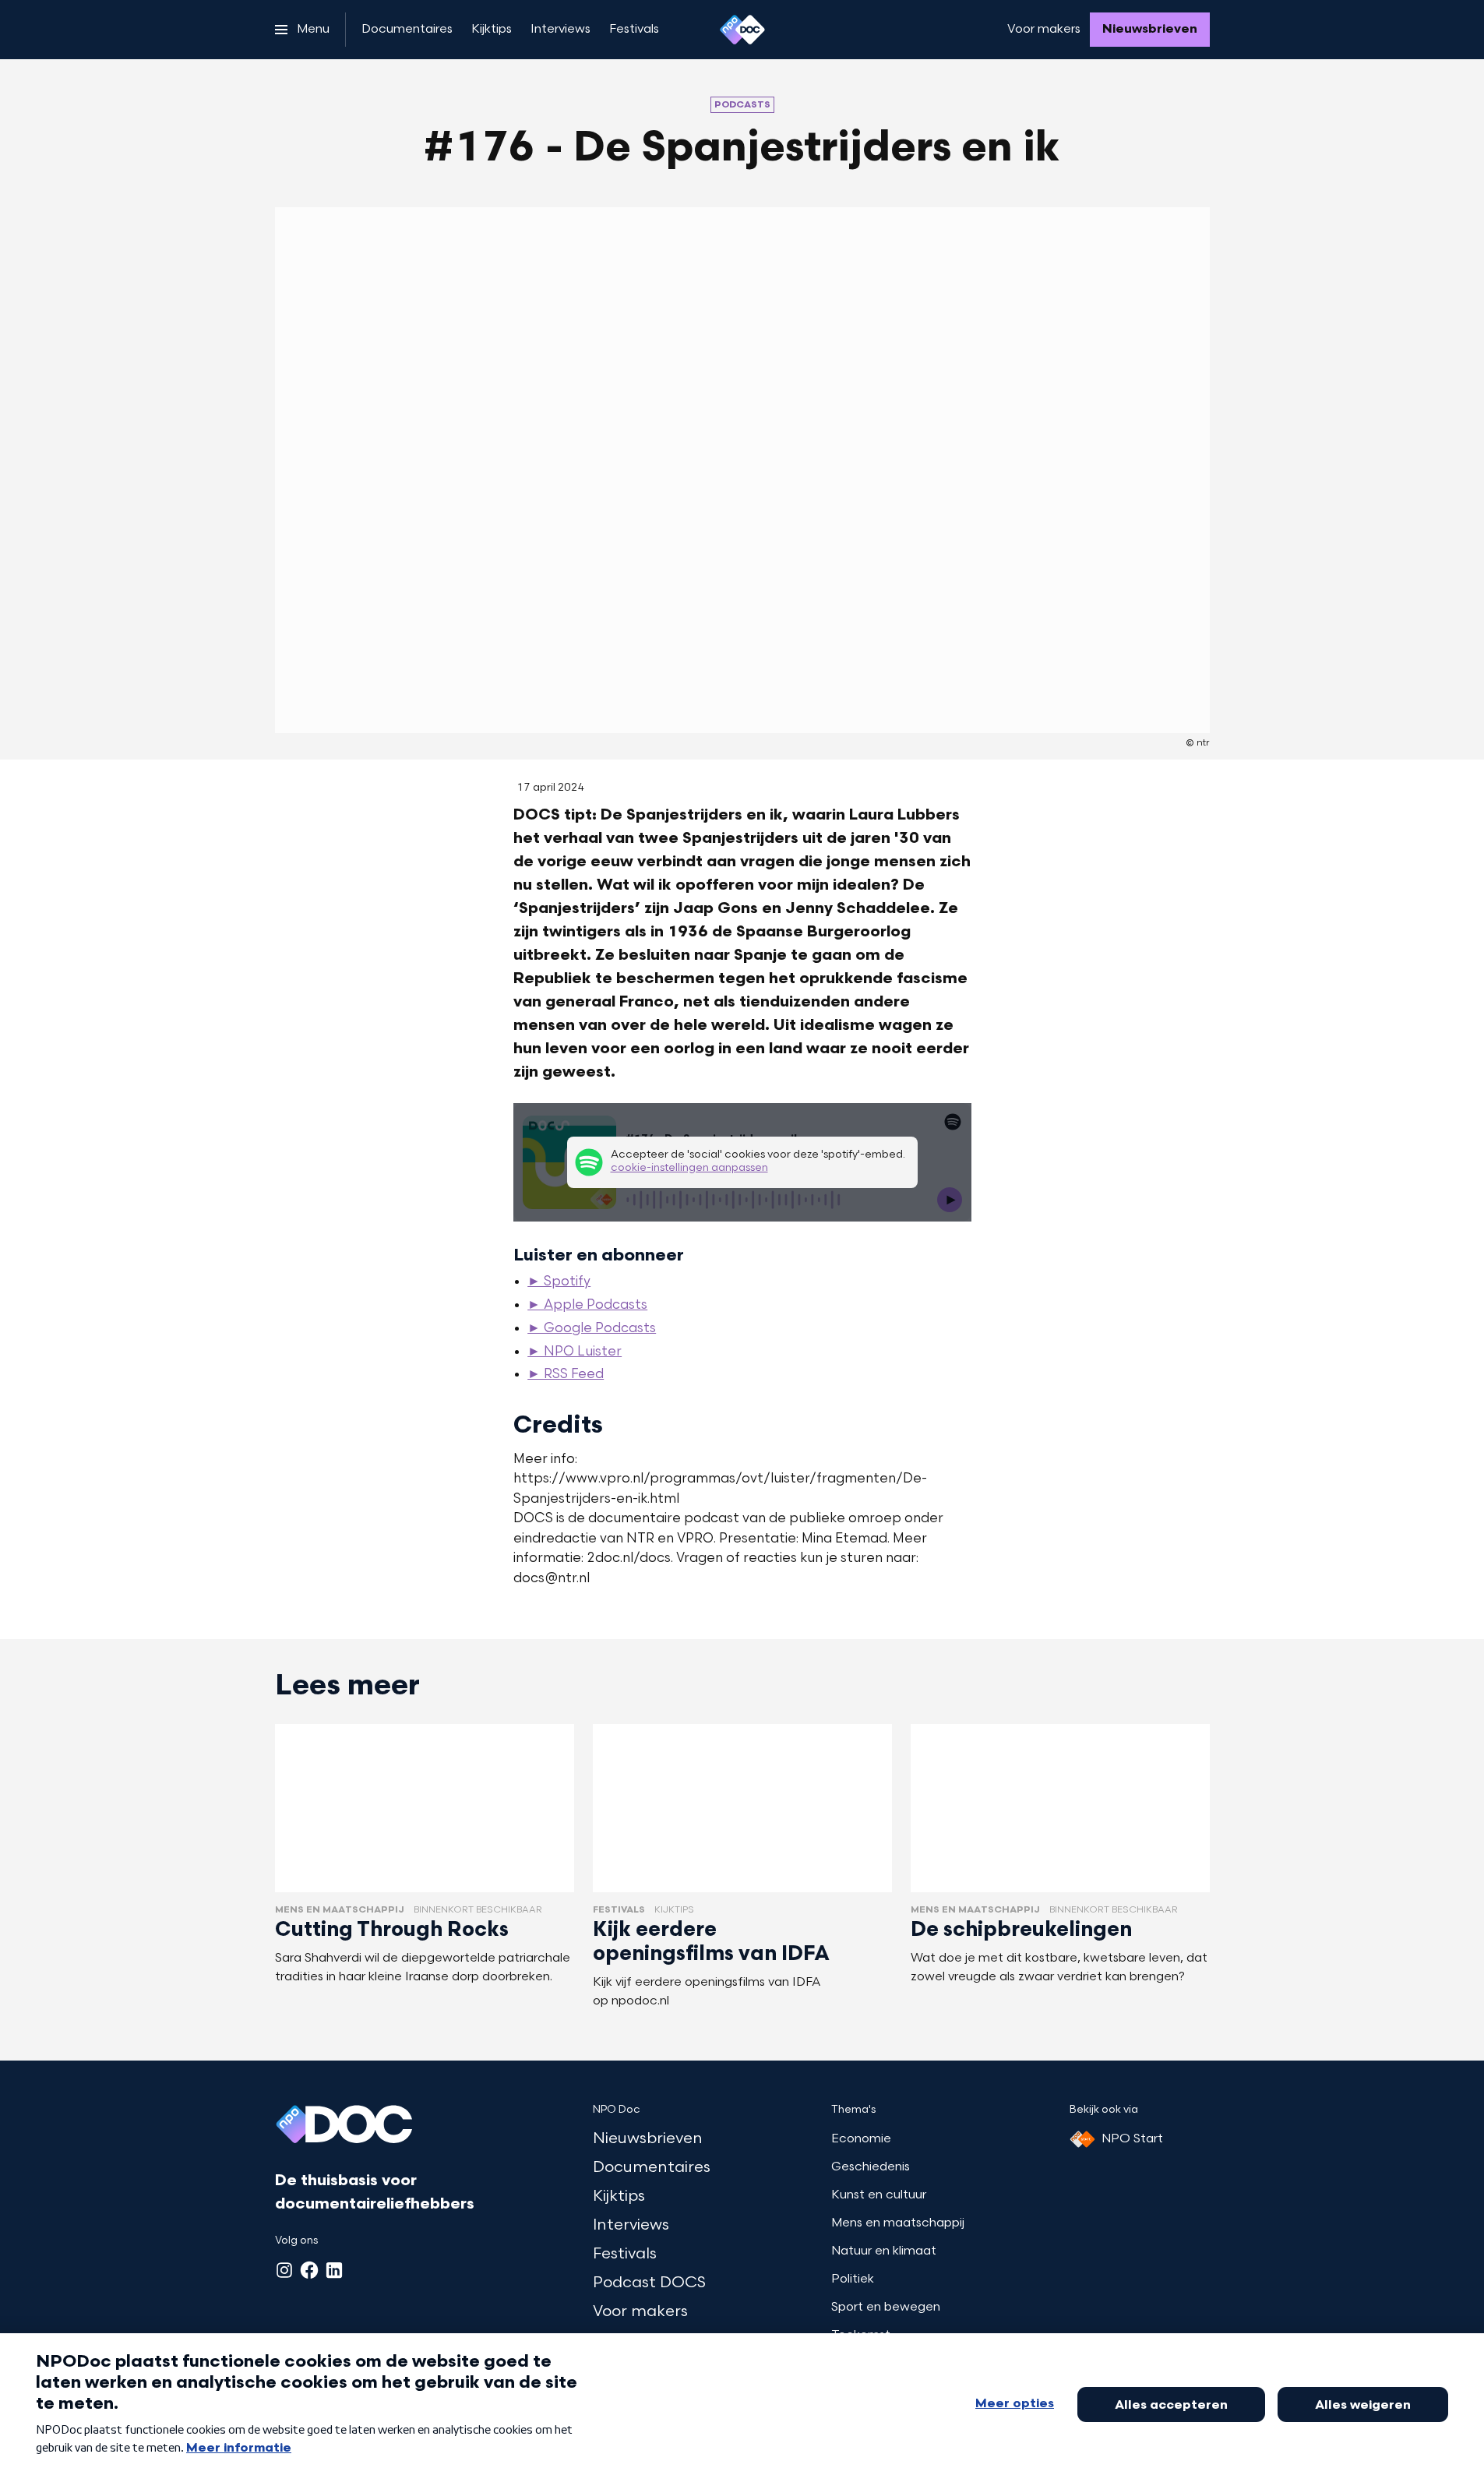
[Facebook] (309, 2270)
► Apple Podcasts (587, 1306)
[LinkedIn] (334, 2270)
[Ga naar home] (742, 30)
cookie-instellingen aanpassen (689, 1168)
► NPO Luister (575, 1352)
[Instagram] (284, 2270)
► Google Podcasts (592, 1329)
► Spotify (559, 1282)
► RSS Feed (566, 1375)
